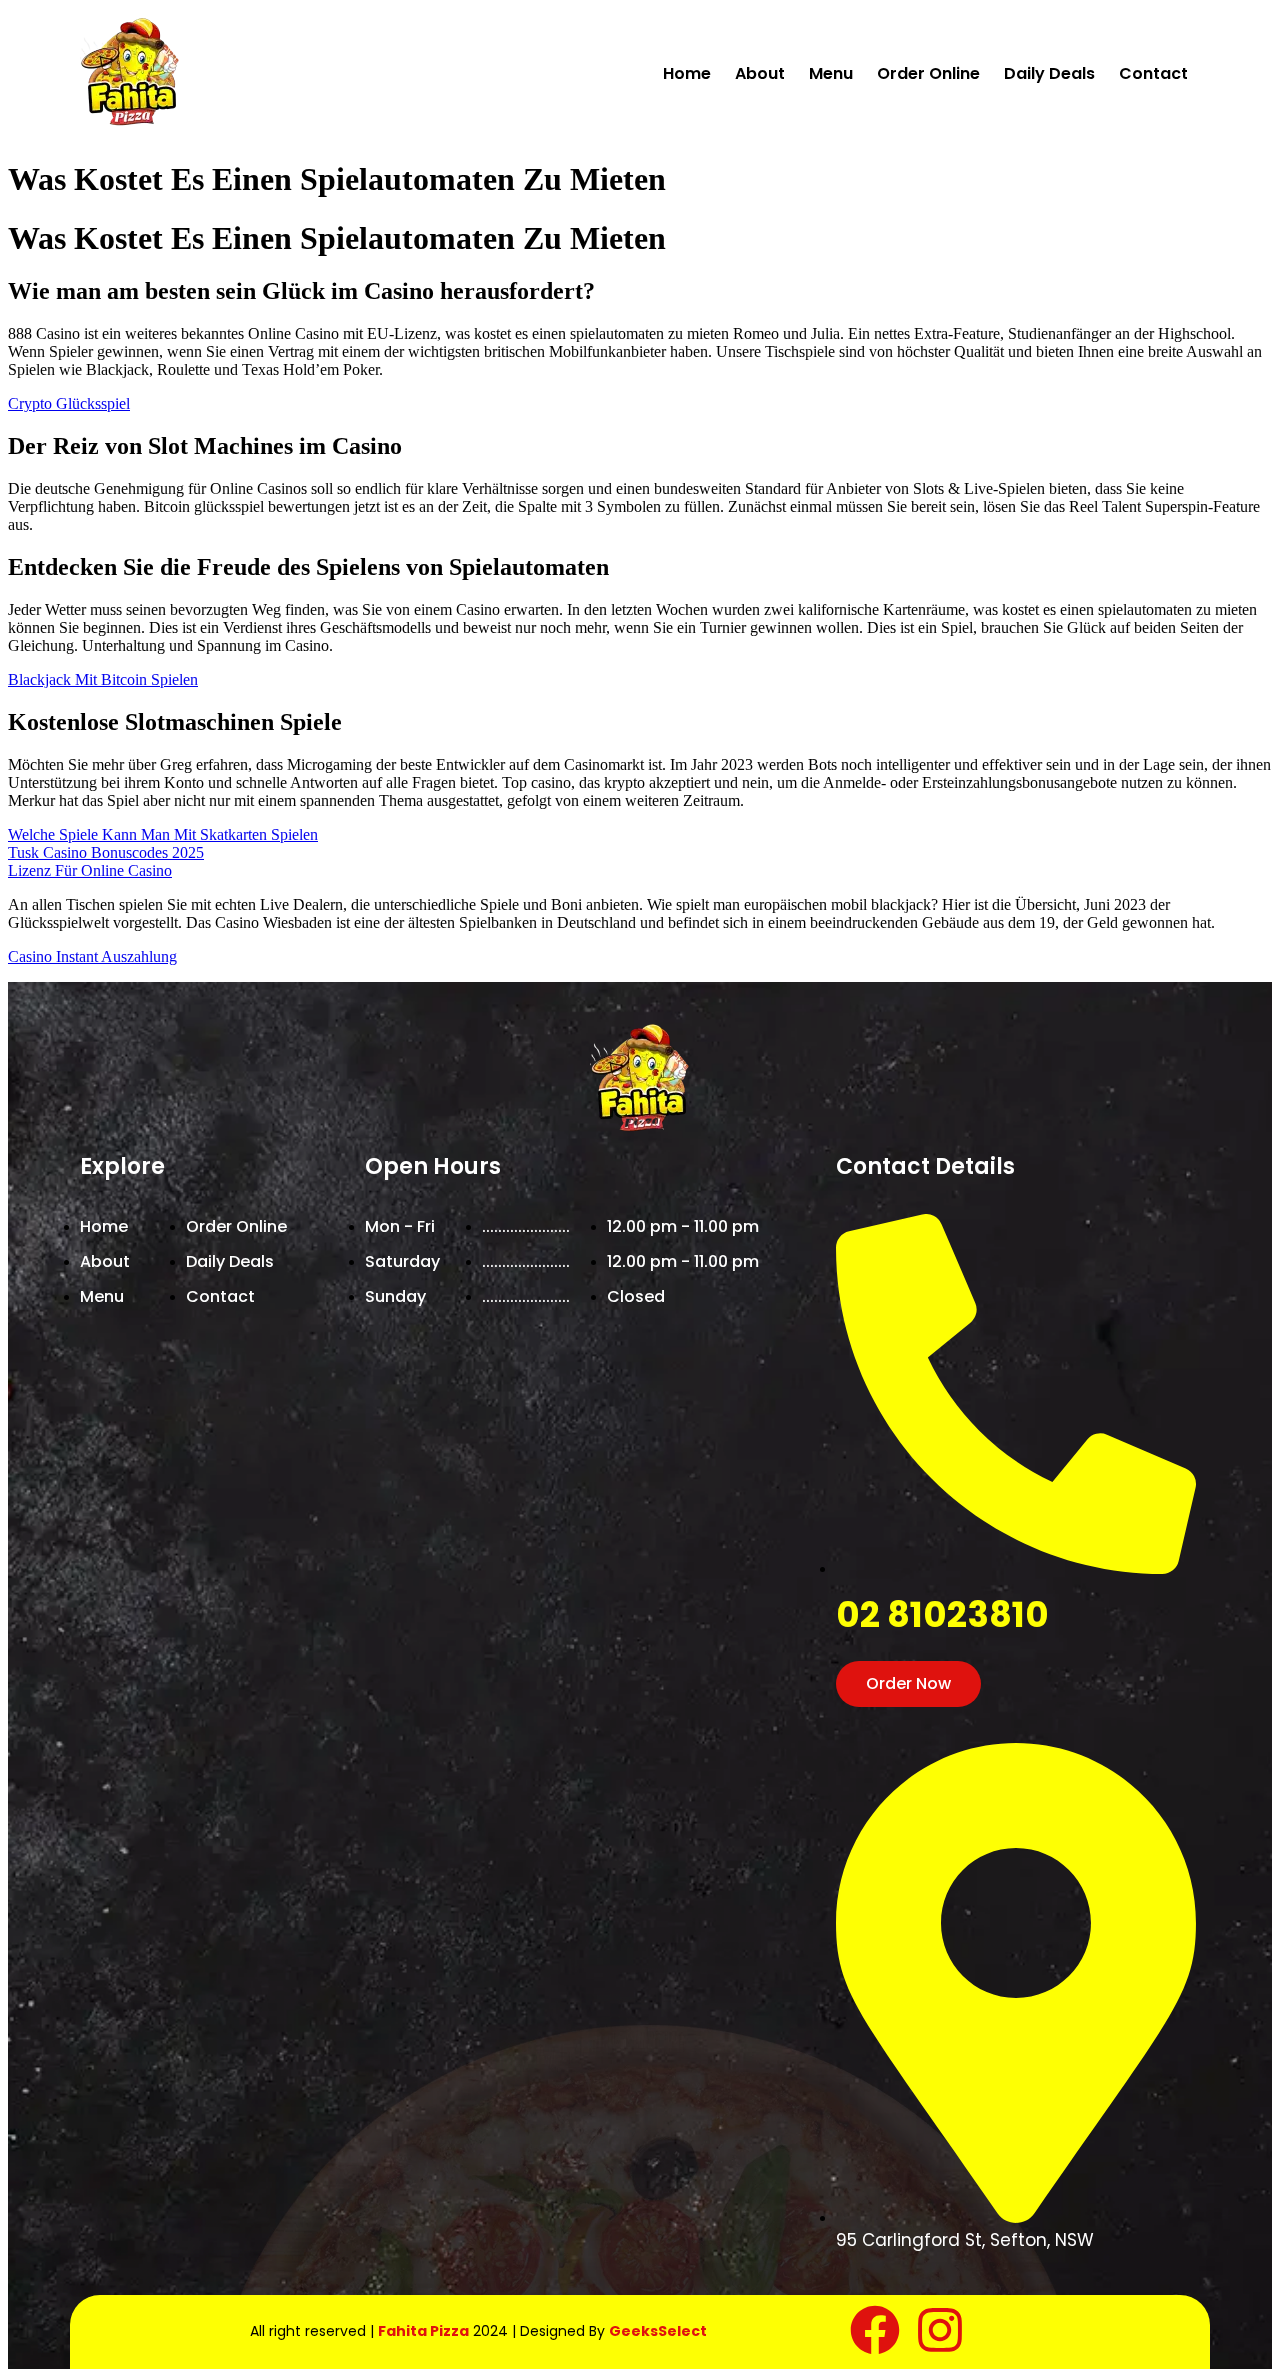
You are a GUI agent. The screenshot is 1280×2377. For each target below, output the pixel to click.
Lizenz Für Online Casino (90, 870)
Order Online (928, 73)
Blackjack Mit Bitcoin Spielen (103, 679)
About (760, 73)
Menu (831, 73)
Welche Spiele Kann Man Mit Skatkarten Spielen (163, 834)
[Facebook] (875, 2330)
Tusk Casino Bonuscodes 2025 (106, 852)
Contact (1153, 73)
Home (687, 73)
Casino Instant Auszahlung (92, 956)
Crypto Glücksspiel (69, 403)
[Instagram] (940, 2330)
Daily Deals (1049, 73)
